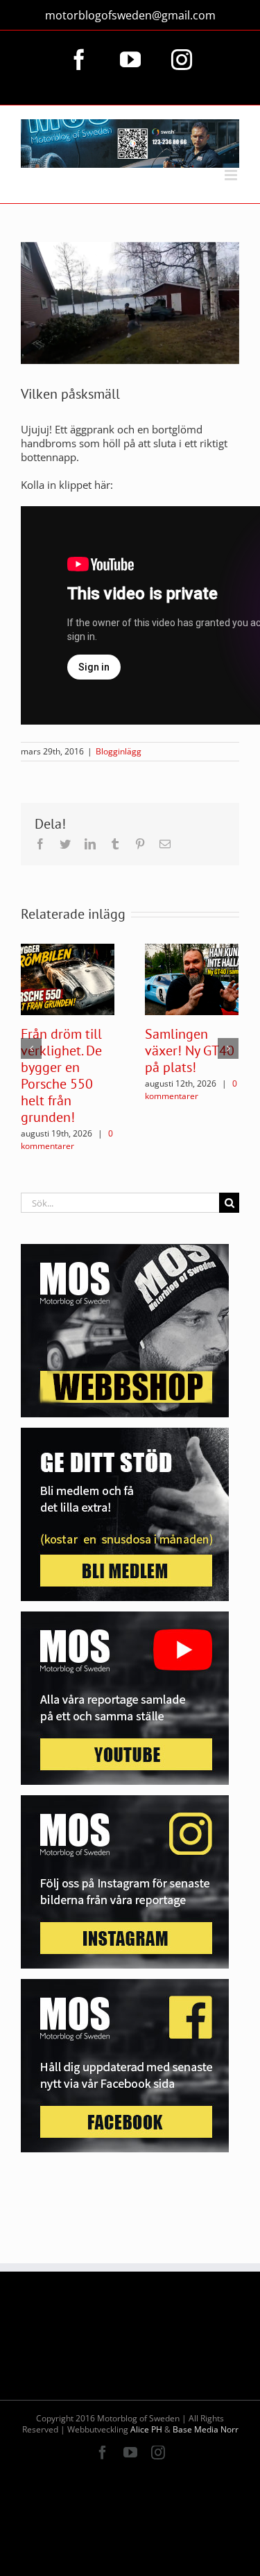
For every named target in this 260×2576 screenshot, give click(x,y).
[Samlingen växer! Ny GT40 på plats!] (192, 978)
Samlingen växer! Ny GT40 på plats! (190, 1051)
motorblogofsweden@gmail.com (130, 15)
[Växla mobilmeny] (232, 175)
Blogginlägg (119, 751)
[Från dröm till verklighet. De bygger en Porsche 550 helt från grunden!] (68, 978)
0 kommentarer (67, 1140)
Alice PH (146, 2429)
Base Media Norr (206, 2429)
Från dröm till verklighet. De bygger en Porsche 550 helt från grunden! (61, 1075)
